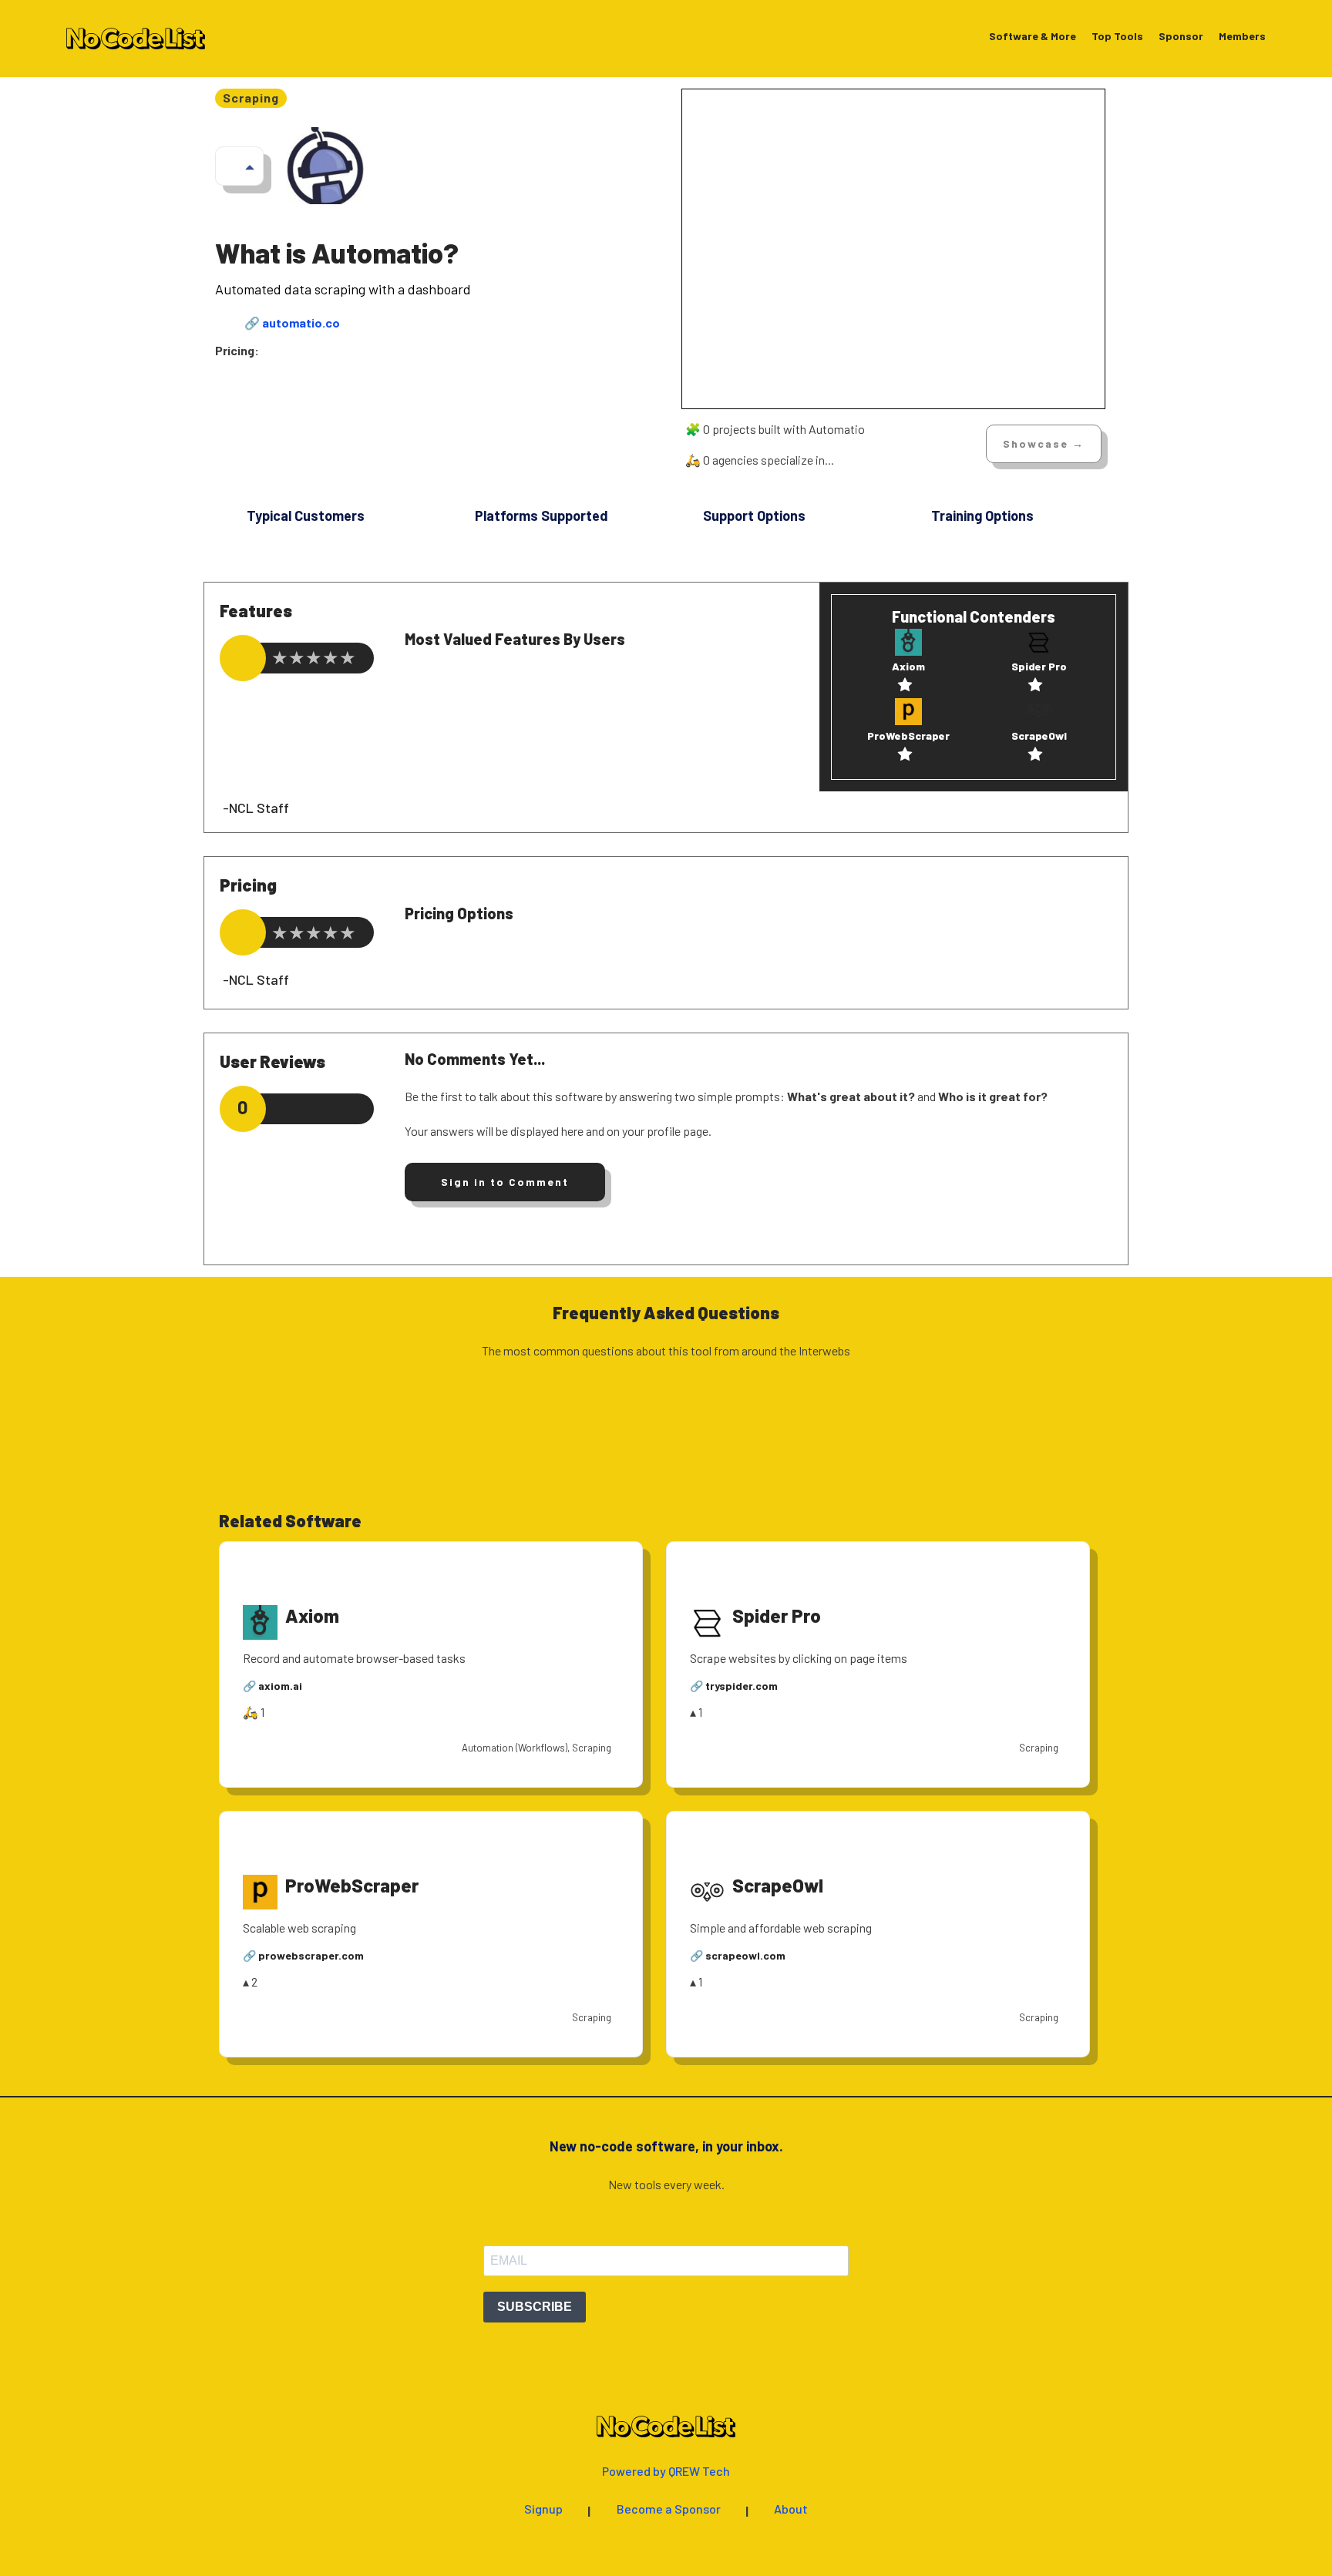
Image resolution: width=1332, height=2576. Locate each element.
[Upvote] (250, 166)
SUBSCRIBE (535, 2307)
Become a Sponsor (669, 2509)
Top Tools (1117, 37)
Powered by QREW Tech (666, 2472)
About (791, 2509)
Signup (543, 2509)
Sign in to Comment (505, 1182)
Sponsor (1181, 37)
